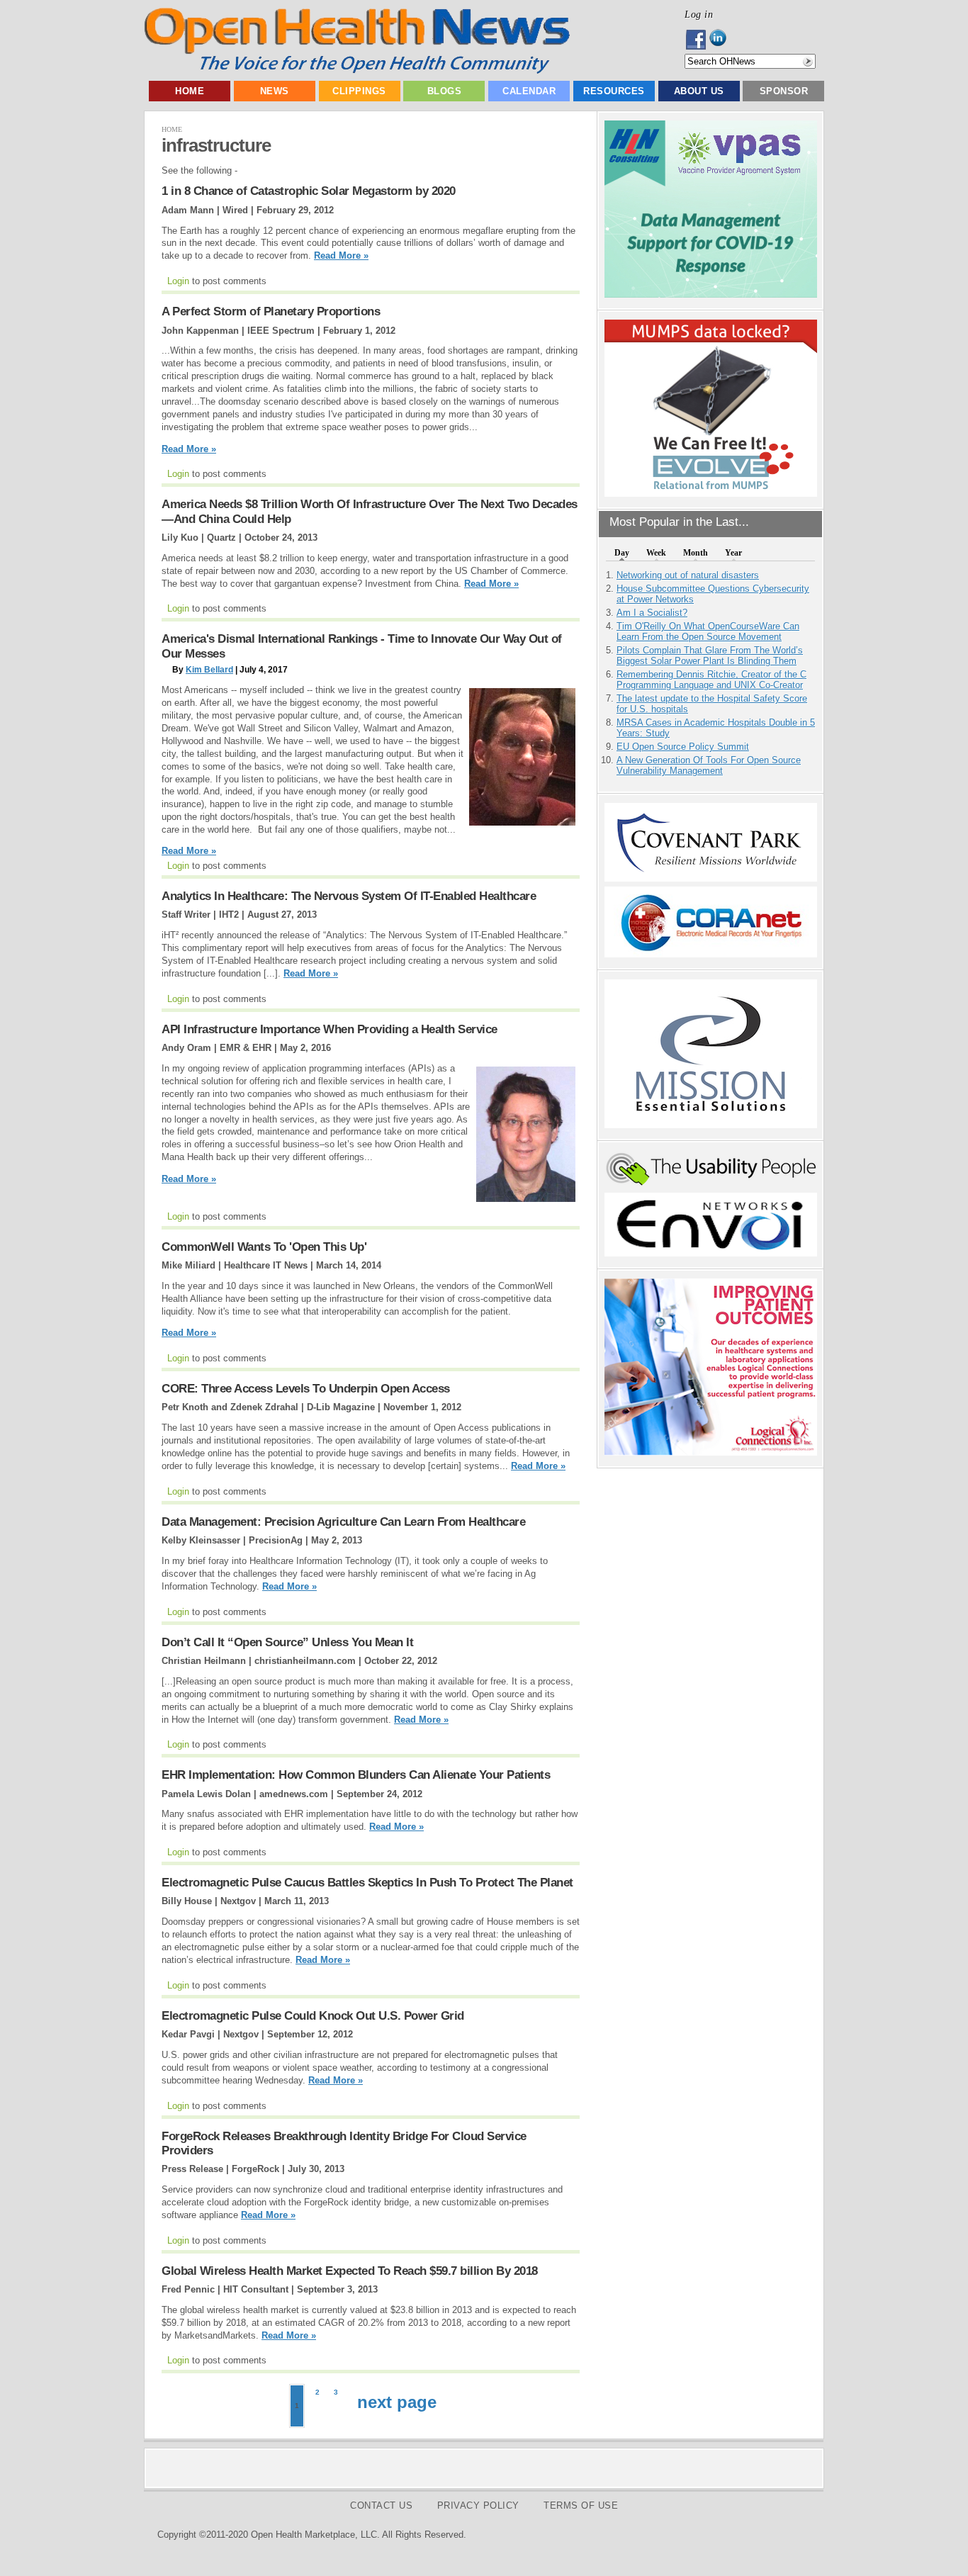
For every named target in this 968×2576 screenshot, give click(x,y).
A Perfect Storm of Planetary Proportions (271, 311)
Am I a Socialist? (652, 613)
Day (622, 553)
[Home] (357, 71)
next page (397, 2402)
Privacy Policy (478, 2505)
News (275, 91)
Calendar (529, 91)
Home (190, 91)
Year (733, 553)
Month (696, 553)
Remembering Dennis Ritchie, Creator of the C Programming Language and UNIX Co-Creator (711, 680)
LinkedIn (722, 40)
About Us (699, 91)
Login (178, 281)
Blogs (445, 91)
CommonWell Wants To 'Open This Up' (264, 1247)
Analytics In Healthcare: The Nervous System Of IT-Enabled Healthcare (349, 896)
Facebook (697, 40)
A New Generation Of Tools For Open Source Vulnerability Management (709, 765)
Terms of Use (581, 2505)
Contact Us (381, 2505)
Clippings (359, 91)
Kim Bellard (209, 670)
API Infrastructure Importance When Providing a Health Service (330, 1029)
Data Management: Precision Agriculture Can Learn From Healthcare (343, 1522)
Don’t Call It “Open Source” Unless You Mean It (287, 1642)
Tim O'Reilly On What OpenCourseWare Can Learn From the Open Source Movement (708, 631)
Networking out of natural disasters (688, 575)
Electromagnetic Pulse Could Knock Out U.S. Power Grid (313, 2016)
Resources (614, 91)
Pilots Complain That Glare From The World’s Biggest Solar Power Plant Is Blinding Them (710, 656)
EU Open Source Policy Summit (683, 747)
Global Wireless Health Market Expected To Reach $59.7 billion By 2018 (350, 2271)
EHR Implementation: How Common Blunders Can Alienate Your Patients (356, 1775)
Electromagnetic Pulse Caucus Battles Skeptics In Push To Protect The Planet (367, 1883)
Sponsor (784, 91)
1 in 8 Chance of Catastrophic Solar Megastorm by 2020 (309, 191)
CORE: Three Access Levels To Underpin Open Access (306, 1389)
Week (656, 553)
